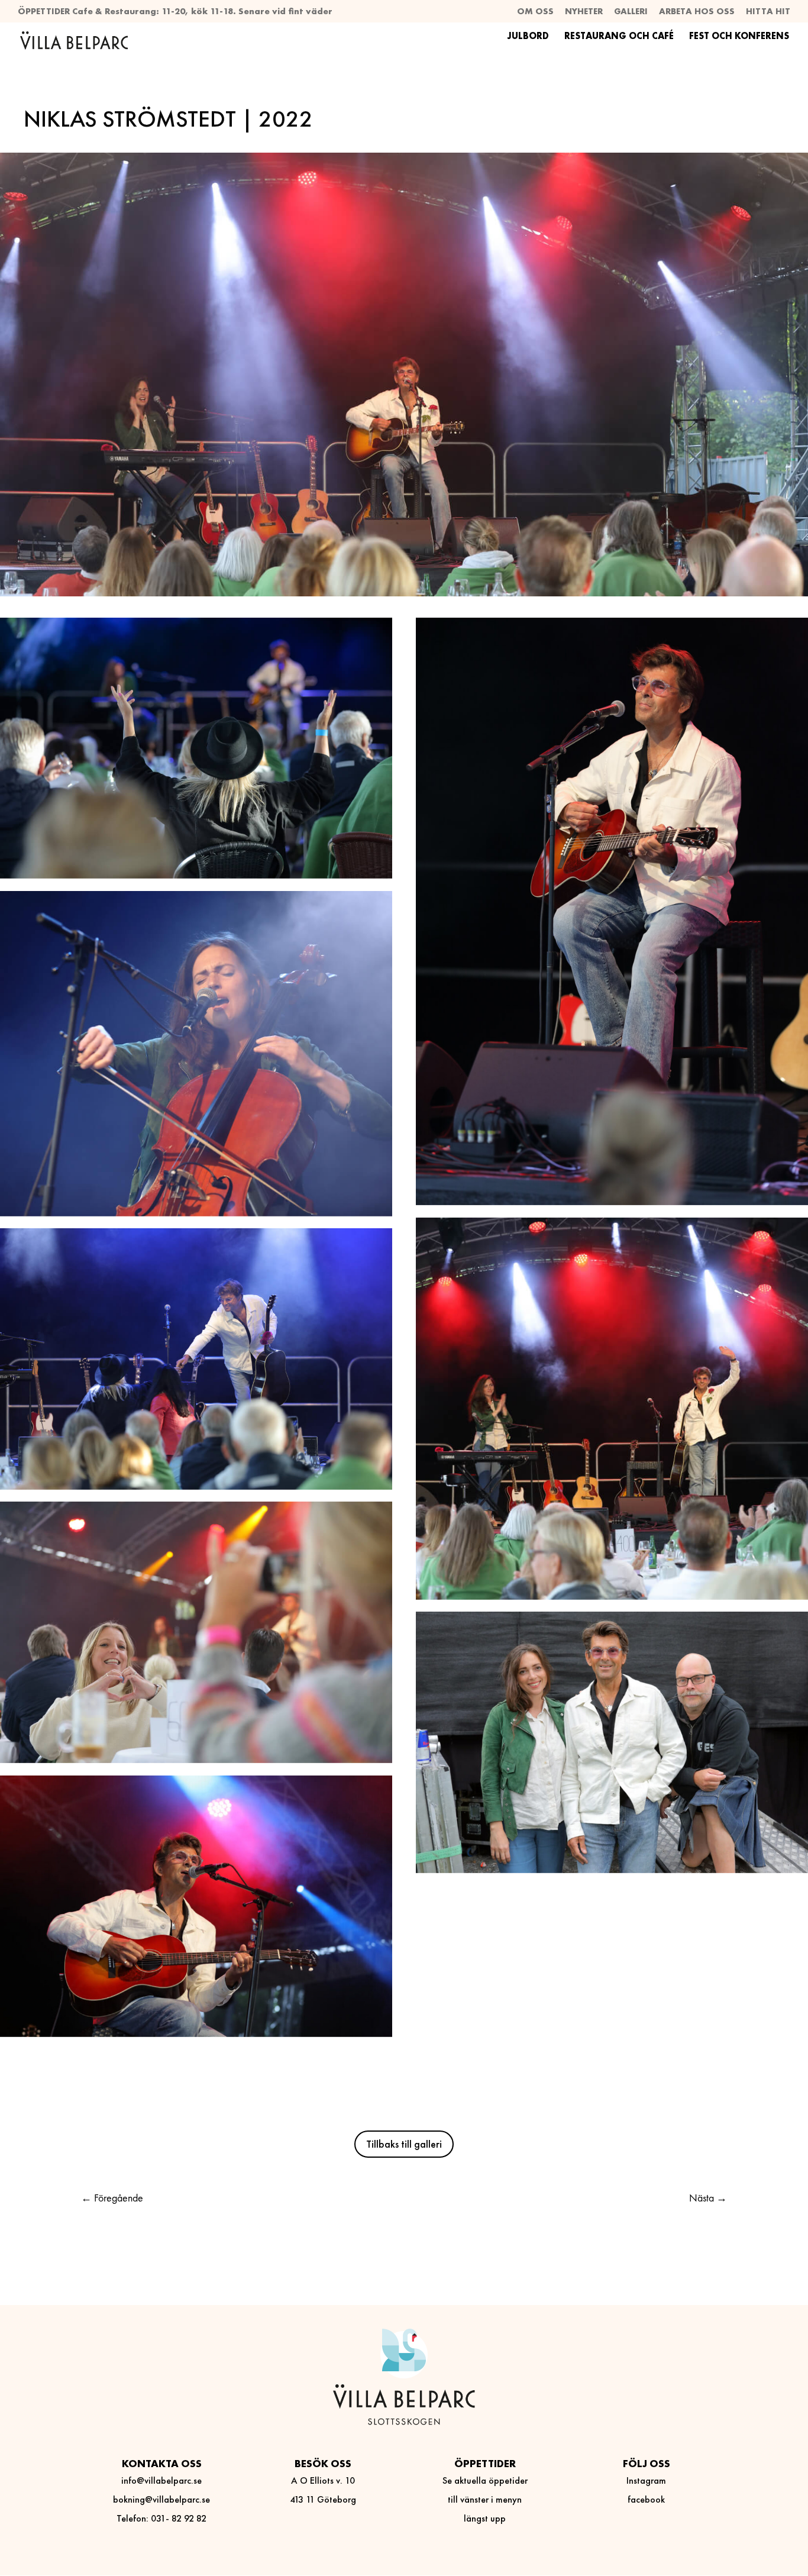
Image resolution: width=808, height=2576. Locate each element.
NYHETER (584, 12)
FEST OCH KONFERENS (739, 37)
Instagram (646, 2480)
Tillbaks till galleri (404, 2144)
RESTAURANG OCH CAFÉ (619, 37)
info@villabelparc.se (161, 2480)
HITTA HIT (768, 12)
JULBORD (528, 37)
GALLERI (631, 12)
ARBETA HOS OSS (697, 12)
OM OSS (535, 12)
